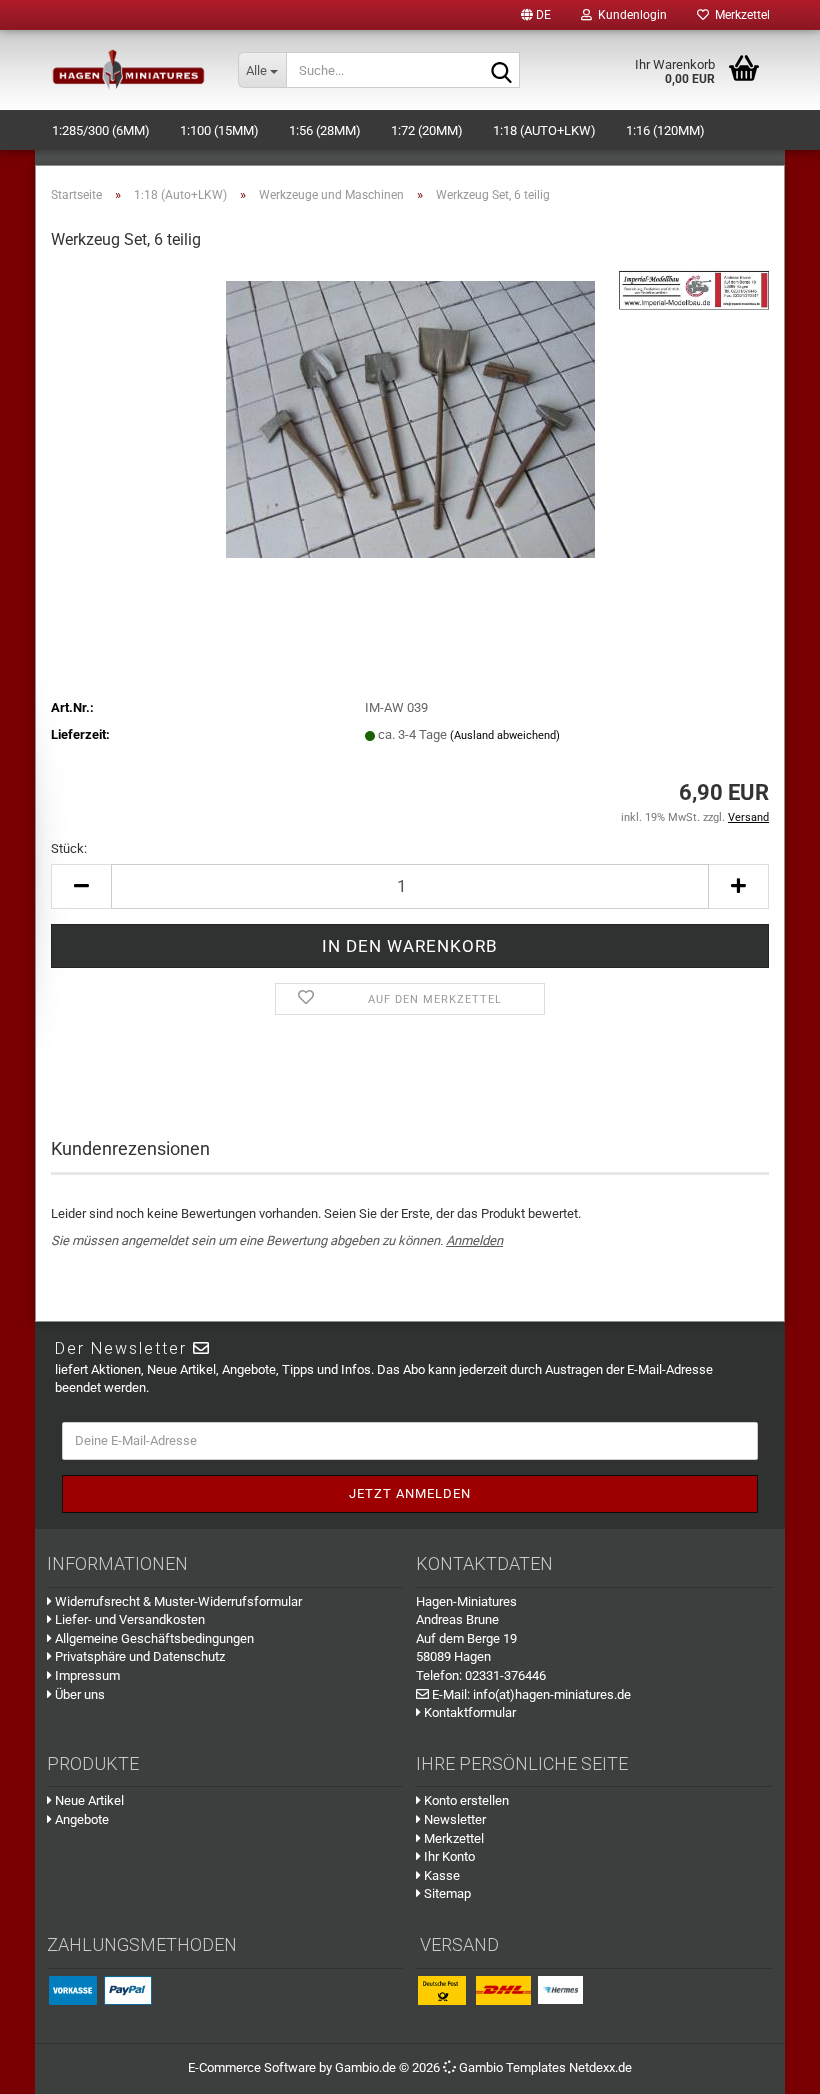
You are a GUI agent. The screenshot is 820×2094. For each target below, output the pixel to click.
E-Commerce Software (252, 2067)
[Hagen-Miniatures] (129, 70)
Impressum (86, 1675)
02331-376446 (505, 1675)
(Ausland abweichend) (505, 735)
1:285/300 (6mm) (101, 130)
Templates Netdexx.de (569, 2067)
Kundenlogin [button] (629, 15)
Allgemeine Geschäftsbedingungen (153, 1638)
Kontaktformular (468, 1712)
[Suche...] (501, 71)
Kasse (440, 1875)
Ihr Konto (448, 1856)
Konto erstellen (465, 1800)
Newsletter (453, 1819)
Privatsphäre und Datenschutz (138, 1656)
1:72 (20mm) (427, 130)
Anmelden (474, 1240)
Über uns (78, 1694)
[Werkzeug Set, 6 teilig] (410, 418)
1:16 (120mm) (665, 130)
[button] (536, 15)
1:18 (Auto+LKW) (544, 130)
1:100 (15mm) (219, 130)
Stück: (69, 848)
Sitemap (446, 1893)
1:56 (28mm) (325, 130)
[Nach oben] (780, 2064)
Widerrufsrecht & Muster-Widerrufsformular (177, 1601)
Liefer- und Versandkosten (128, 1619)
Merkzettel (739, 15)
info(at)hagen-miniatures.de (552, 1694)
